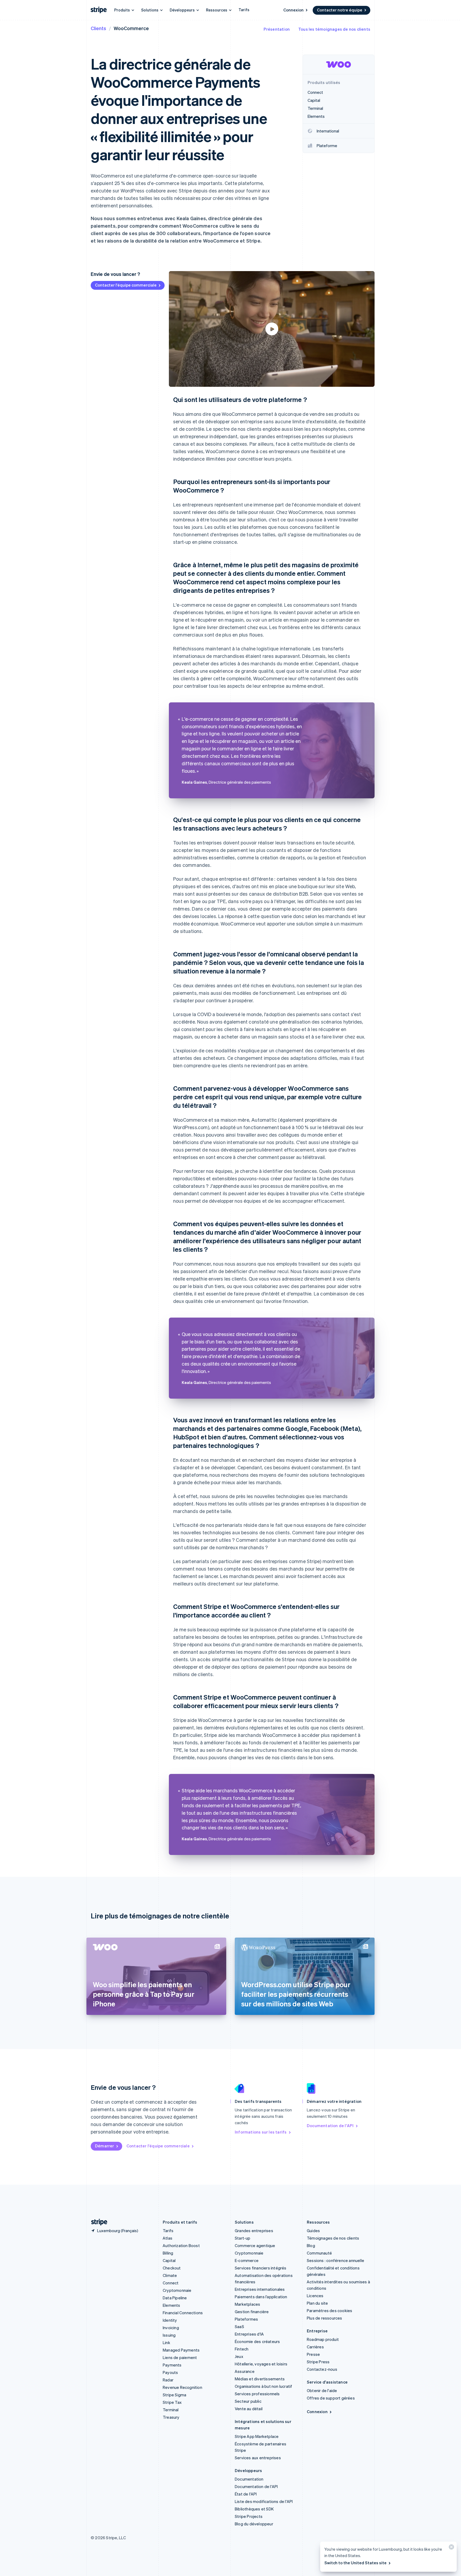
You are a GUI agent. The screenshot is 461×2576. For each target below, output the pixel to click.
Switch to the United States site (355, 2563)
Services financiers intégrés (261, 2268)
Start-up (243, 2238)
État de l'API (246, 2494)
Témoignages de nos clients (333, 2238)
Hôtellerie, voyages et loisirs (261, 2364)
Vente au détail (249, 2409)
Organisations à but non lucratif (263, 2386)
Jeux (239, 2356)
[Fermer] (451, 2548)
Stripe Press (318, 2362)
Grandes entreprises (254, 2231)
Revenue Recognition (182, 2387)
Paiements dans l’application (261, 2297)
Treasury (171, 2417)
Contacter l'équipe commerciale (126, 285)
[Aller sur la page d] (97, 2222)
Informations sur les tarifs (261, 2132)
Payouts (170, 2372)
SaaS (239, 2327)
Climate (170, 2275)
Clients (98, 28)
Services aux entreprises (258, 2458)
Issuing (169, 2335)
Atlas (168, 2238)
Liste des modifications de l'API (264, 2501)
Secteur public (248, 2401)
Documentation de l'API (330, 2126)
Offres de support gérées (331, 2398)
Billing (168, 2253)
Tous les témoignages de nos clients (334, 29)
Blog (311, 2245)
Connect (171, 2283)
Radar (168, 2380)
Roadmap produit (323, 2339)
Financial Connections (183, 2313)
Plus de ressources (325, 2318)
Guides (313, 2231)
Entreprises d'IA (249, 2334)
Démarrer (105, 2146)
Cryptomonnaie (177, 2290)
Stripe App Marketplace (257, 2436)
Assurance (245, 2371)
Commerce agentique (255, 2245)
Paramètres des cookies (329, 2311)
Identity (170, 2320)
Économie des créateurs (257, 2341)
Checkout (172, 2268)
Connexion (293, 10)
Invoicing (171, 2328)
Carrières (315, 2347)
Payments (172, 2365)
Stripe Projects (249, 2516)
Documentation (249, 2479)
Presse (313, 2354)
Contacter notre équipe (340, 10)
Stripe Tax (172, 2402)
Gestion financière (252, 2312)
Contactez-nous (322, 2369)
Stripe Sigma (174, 2395)
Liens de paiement (180, 2357)
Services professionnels (257, 2394)
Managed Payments (181, 2350)
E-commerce (247, 2260)
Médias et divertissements (260, 2379)
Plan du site (317, 2303)
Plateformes (246, 2319)
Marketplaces (247, 2304)
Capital (169, 2260)
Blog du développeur (254, 2524)
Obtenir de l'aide (322, 2390)
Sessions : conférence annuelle (335, 2260)
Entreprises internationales (260, 2289)
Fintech (242, 2349)
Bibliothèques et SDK (254, 2509)
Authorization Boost (181, 2245)
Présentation (277, 29)
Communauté (319, 2253)
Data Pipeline (175, 2298)
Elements (172, 2305)
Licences (315, 2296)
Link (166, 2342)
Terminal (171, 2410)
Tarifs (244, 10)
